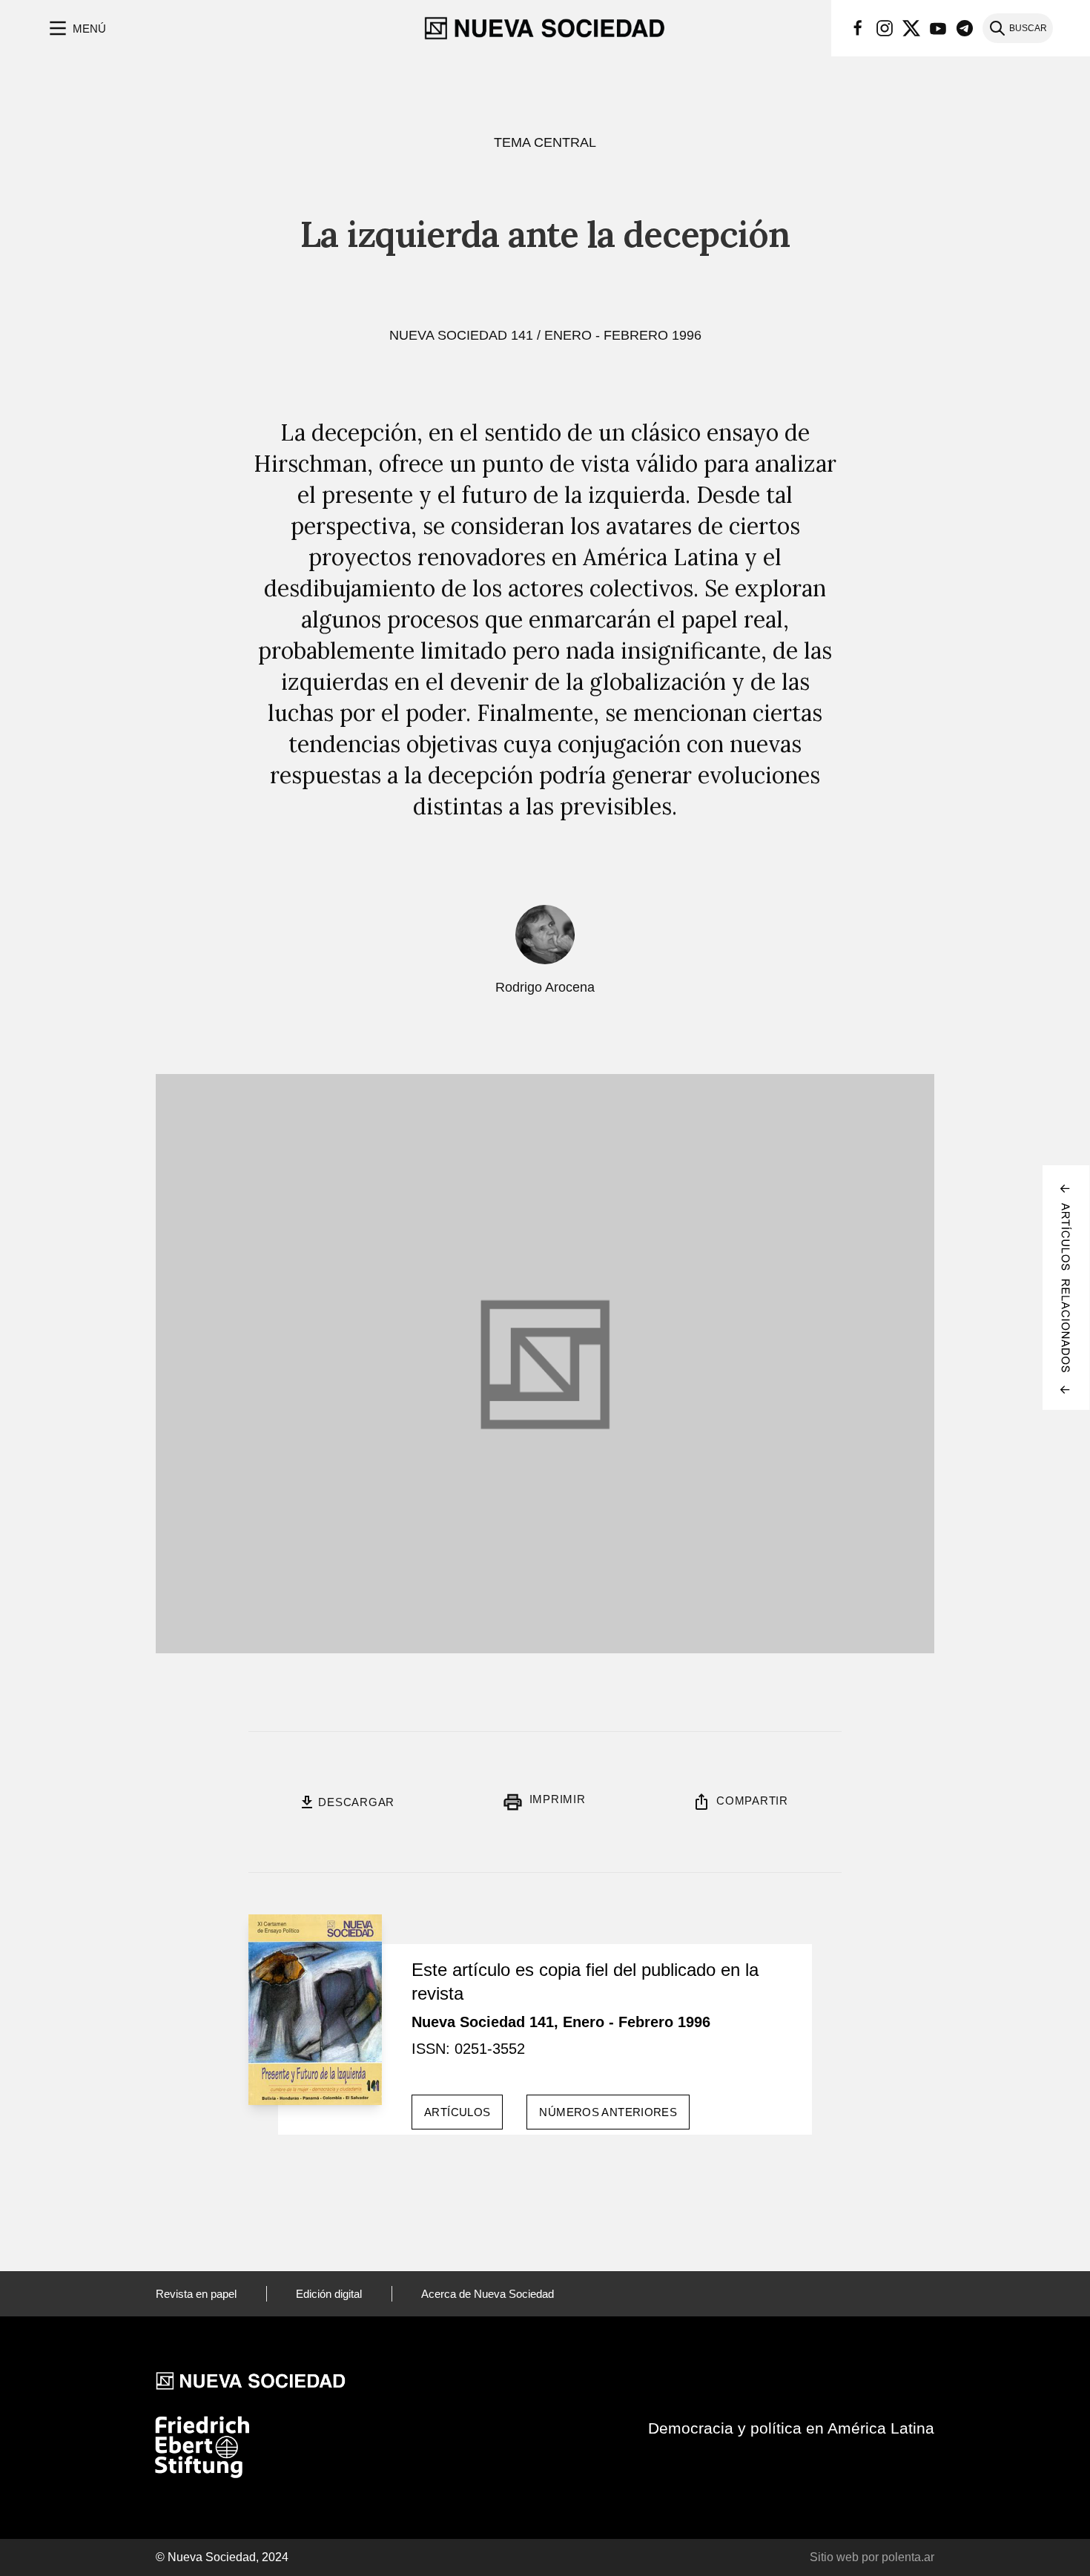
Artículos (457, 2112)
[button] (76, 28)
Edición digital (329, 2294)
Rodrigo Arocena (545, 987)
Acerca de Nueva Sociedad (488, 2294)
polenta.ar (908, 2557)
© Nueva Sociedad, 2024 (222, 2557)
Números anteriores (608, 2112)
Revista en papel (196, 2294)
